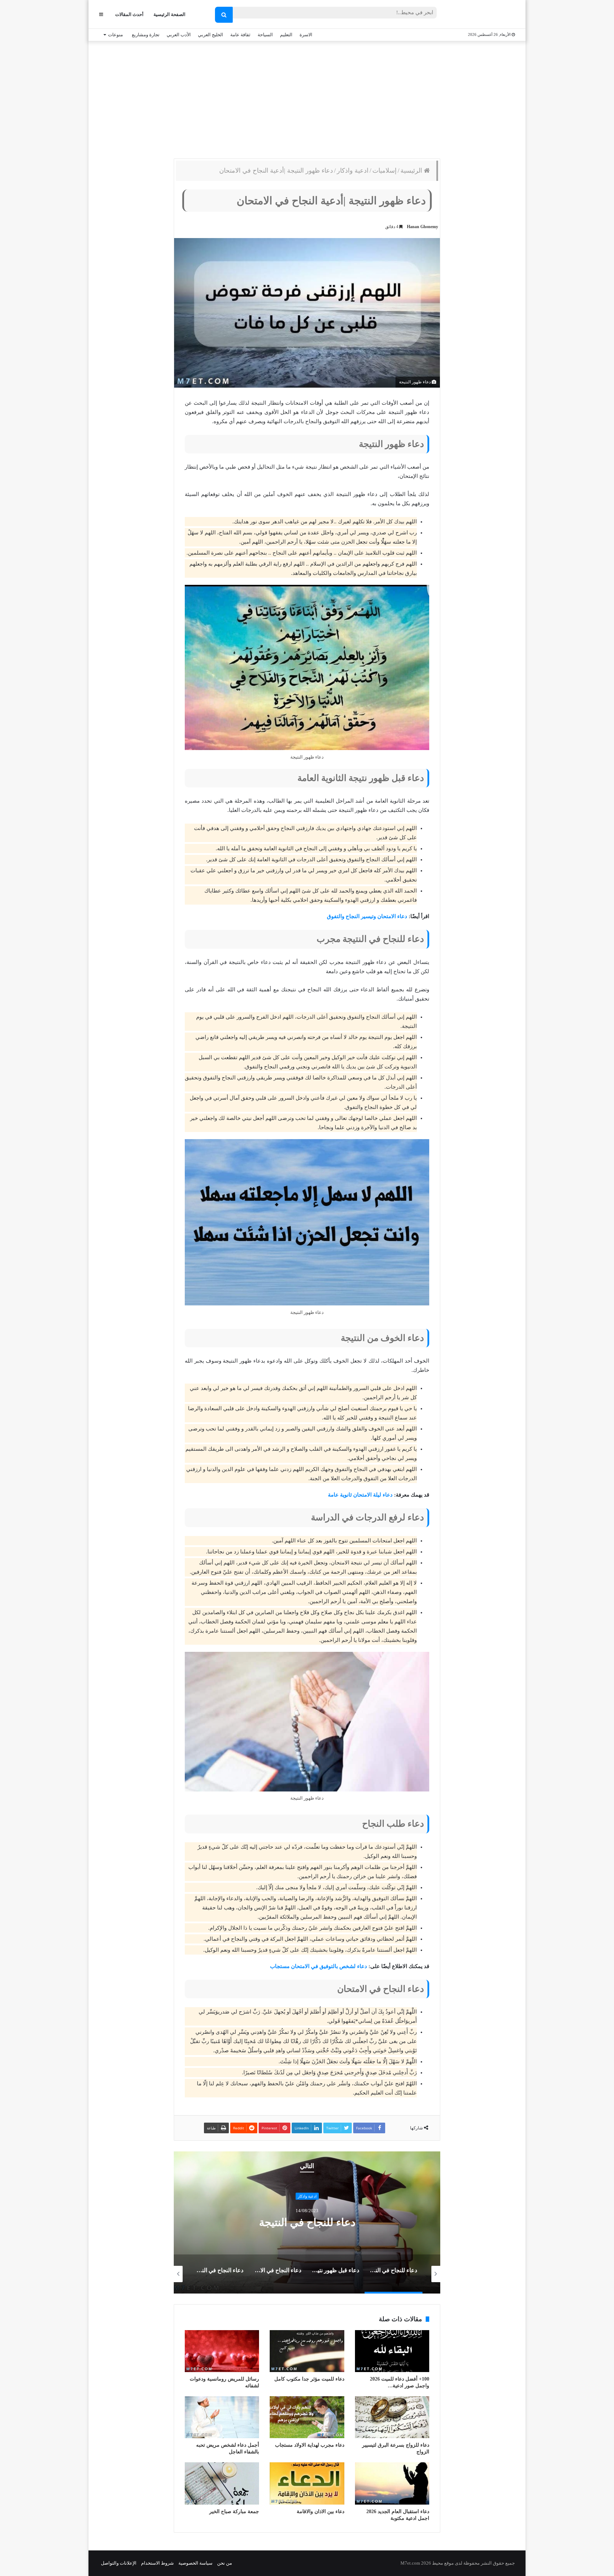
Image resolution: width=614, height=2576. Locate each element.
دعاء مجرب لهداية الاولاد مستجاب (310, 2445)
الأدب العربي (179, 35)
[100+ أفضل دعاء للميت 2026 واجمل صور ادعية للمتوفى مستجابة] (392, 2351)
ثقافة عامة (240, 35)
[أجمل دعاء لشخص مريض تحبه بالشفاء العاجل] (222, 2417)
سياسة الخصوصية (195, 2563)
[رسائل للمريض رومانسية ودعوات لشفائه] (222, 2351)
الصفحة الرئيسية (169, 14)
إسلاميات (384, 171)
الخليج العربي (211, 35)
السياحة (265, 35)
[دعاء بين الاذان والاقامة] (307, 2483)
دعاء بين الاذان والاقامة (321, 2512)
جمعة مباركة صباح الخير (234, 2512)
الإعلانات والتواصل (119, 2563)
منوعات (115, 35)
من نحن (225, 2563)
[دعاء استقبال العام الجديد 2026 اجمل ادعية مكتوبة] (392, 2483)
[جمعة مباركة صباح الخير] (222, 2483)
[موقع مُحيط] (486, 15)
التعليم (286, 35)
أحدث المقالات (129, 14)
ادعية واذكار (353, 171)
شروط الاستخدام (157, 2563)
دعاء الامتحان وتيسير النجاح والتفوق (367, 916)
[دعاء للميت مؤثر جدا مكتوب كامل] (307, 2351)
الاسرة (306, 35)
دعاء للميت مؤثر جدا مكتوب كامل (309, 2379)
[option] (307, 2222)
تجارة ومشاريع (146, 35)
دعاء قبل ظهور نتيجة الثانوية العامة (307, 2222)
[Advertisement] (307, 98)
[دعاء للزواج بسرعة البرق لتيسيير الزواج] (392, 2417)
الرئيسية (412, 171)
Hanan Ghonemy (422, 227)
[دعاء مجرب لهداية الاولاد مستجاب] (307, 2417)
